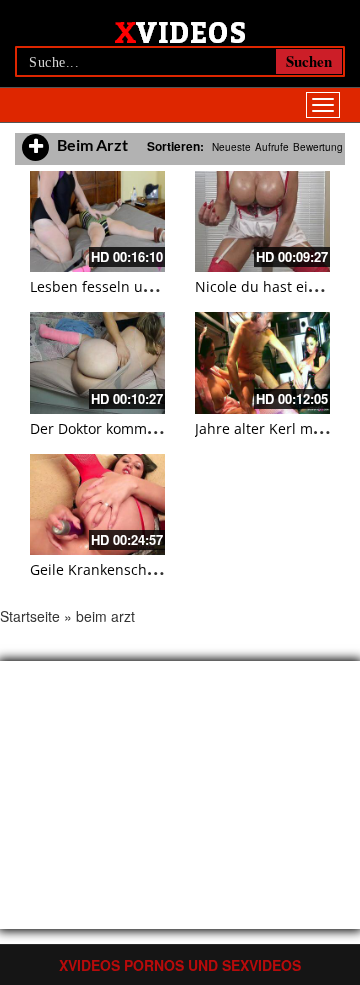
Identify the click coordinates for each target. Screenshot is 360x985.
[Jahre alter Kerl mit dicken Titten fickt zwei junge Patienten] (262, 362)
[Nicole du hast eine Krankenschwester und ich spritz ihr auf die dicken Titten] (262, 221)
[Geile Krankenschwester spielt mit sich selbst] (97, 504)
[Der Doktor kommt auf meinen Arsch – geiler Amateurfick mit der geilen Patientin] (97, 362)
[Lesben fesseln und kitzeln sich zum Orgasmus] (97, 221)
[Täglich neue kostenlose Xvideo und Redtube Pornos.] (180, 31)
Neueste (231, 147)
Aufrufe (272, 147)
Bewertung (318, 147)
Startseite (30, 616)
